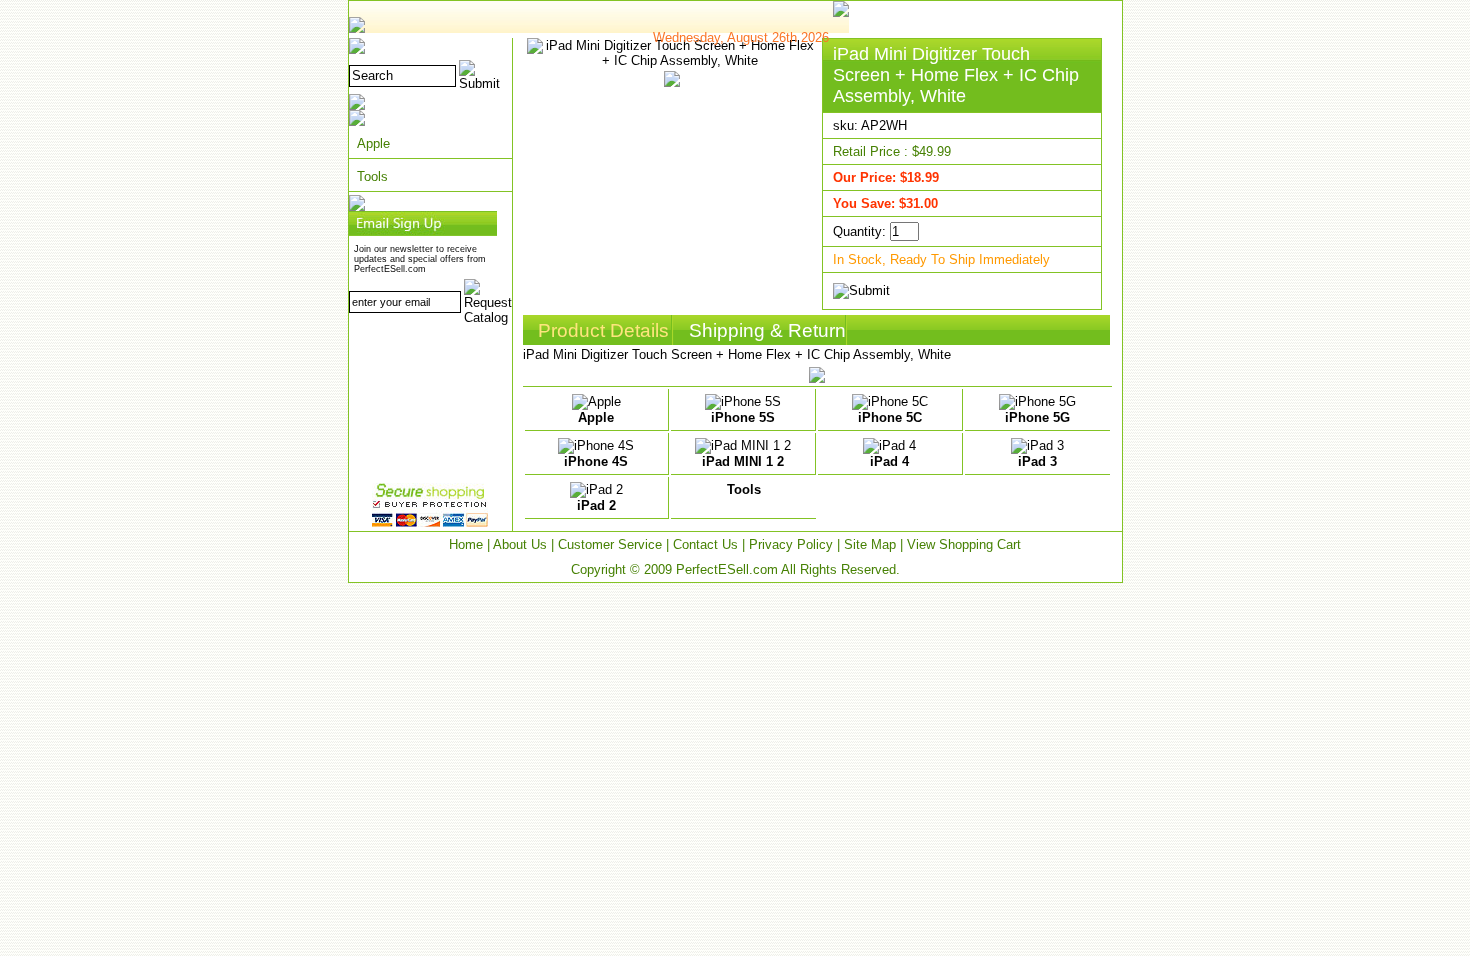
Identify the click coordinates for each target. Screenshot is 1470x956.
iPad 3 (1037, 461)
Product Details (603, 330)
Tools (372, 176)
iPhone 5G (1037, 417)
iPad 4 (889, 461)
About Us (520, 544)
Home (466, 544)
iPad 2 (596, 505)
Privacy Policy (791, 544)
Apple (373, 143)
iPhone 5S (743, 417)
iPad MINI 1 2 (743, 461)
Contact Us (705, 544)
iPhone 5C (890, 417)
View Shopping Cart (964, 544)
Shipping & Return (767, 330)
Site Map (870, 544)
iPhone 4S (596, 461)
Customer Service (610, 544)
